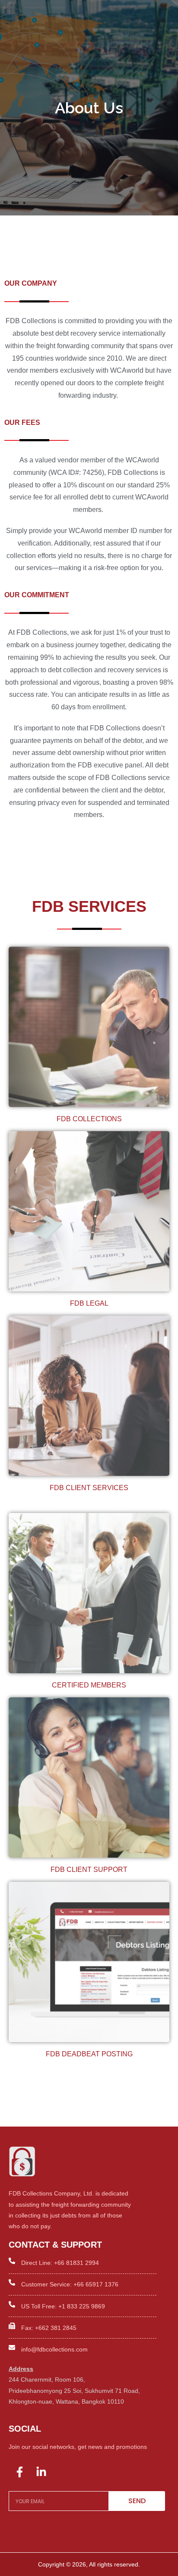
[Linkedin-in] (41, 2472)
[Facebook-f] (19, 2472)
